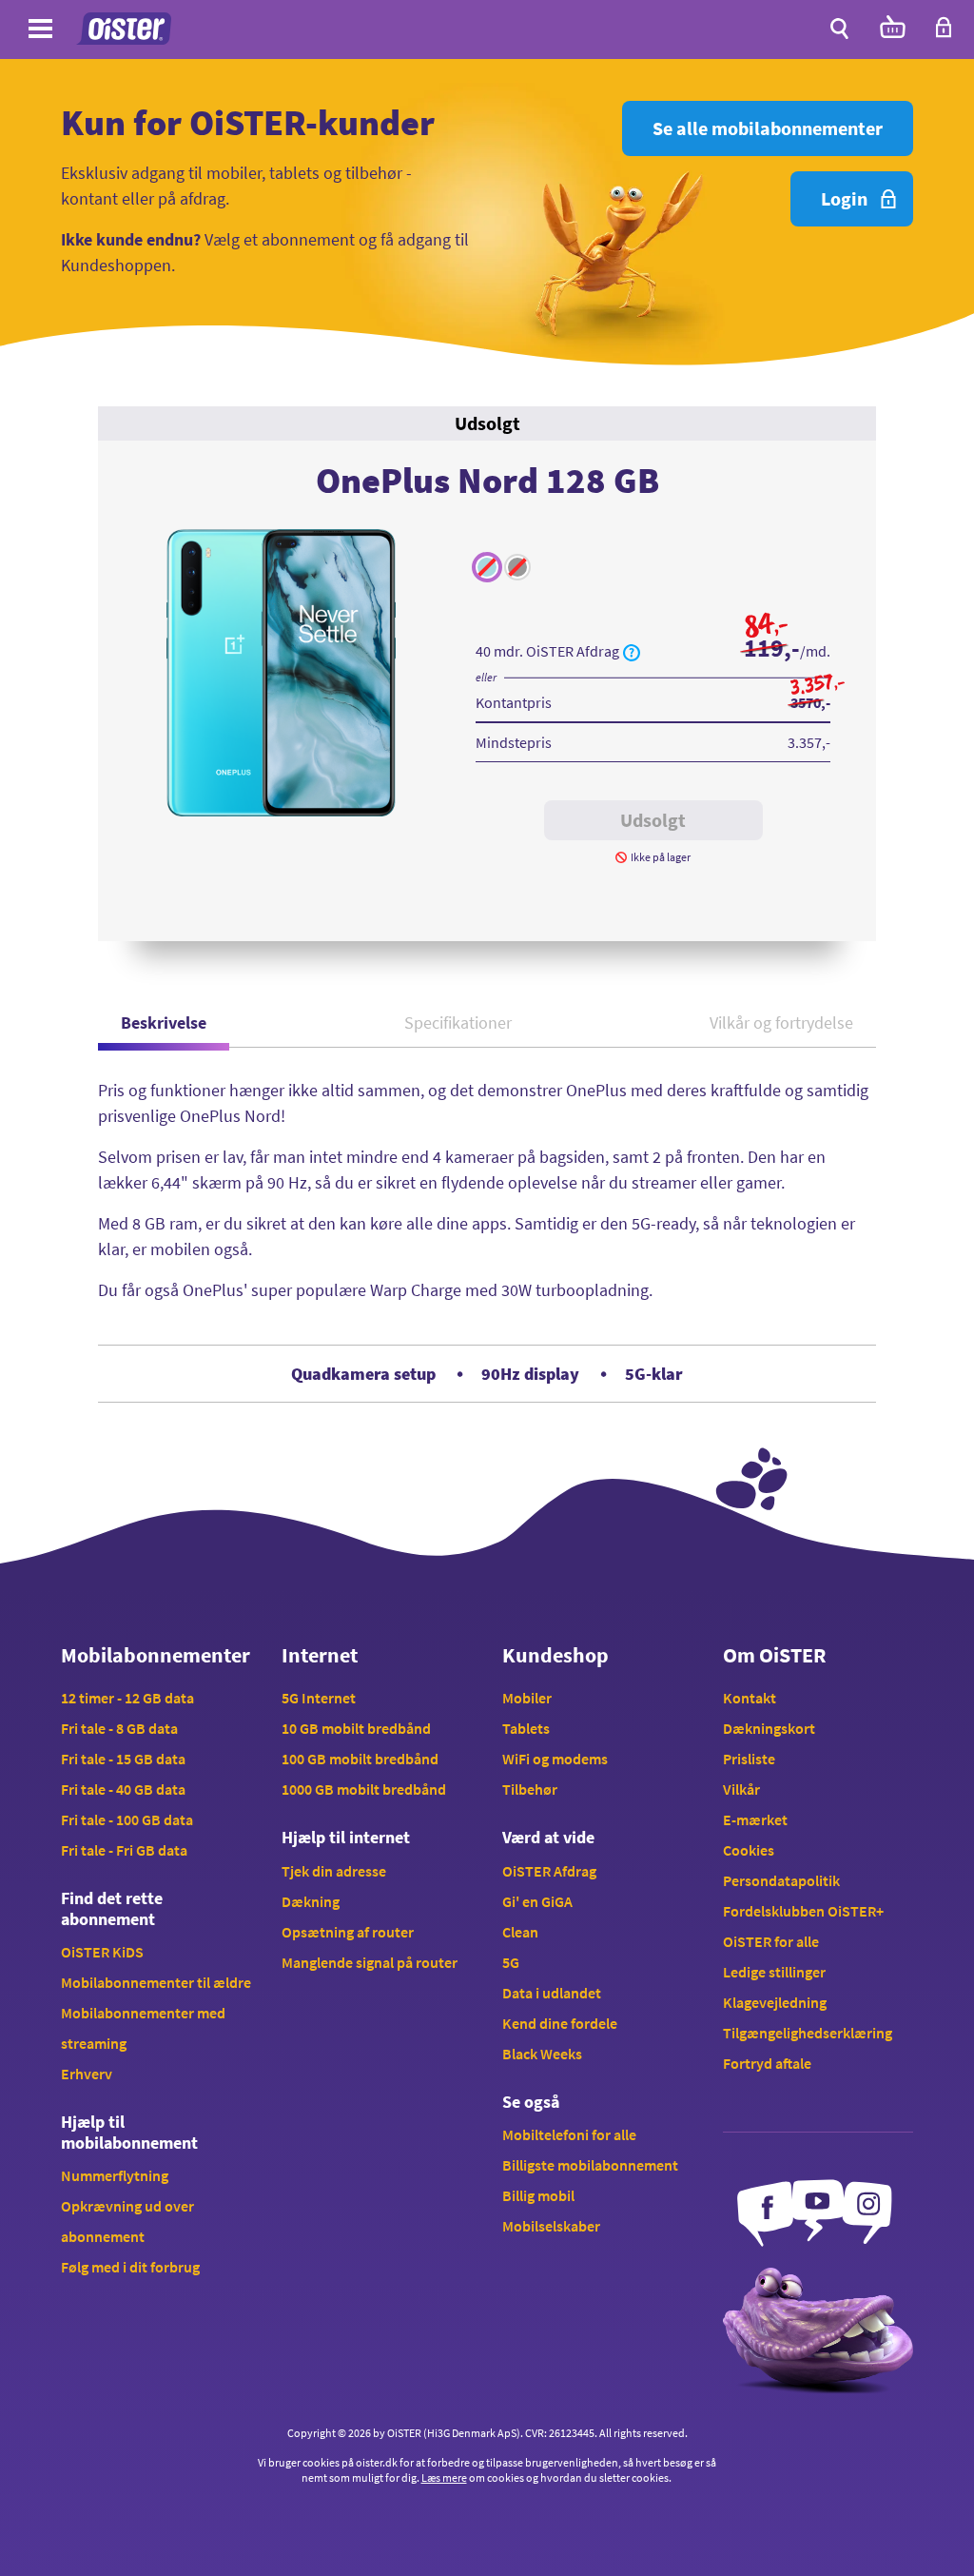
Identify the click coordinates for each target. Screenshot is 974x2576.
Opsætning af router (348, 1932)
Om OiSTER (774, 1655)
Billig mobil (538, 2195)
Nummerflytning (115, 2175)
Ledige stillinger (774, 1972)
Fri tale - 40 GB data (123, 1789)
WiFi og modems (555, 1759)
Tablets (526, 1728)
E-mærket (755, 1819)
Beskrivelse (164, 1023)
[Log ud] (944, 33)
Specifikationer (458, 1023)
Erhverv (87, 2074)
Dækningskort (769, 1728)
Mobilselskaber (551, 2226)
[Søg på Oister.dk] (839, 29)
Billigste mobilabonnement (590, 2165)
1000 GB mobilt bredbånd (364, 1789)
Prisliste (749, 1759)
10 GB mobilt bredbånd (356, 1728)
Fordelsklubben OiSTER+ (803, 1911)
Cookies (749, 1850)
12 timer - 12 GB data (127, 1698)
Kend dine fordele (560, 2023)
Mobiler (527, 1698)
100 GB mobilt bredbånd (360, 1759)
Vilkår (741, 1789)
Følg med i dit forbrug (130, 2267)
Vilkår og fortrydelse (781, 1023)
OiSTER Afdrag (549, 1871)
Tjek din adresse (334, 1871)
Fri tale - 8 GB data (119, 1728)
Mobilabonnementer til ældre (156, 1982)
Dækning (311, 1901)
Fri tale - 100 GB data (127, 1819)
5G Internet (319, 1698)
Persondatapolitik (781, 1880)
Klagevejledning (775, 2002)
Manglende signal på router (370, 1962)
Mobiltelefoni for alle (569, 2134)
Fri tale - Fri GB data (124, 1850)
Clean (520, 1932)
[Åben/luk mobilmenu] (40, 32)
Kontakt (750, 1698)
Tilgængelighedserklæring (808, 2033)
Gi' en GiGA (537, 1901)
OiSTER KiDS (102, 1952)
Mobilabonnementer (156, 1655)
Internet (320, 1655)
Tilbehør (530, 1789)
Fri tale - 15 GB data (123, 1759)
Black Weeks (542, 2054)
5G (511, 1962)
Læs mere (444, 2478)
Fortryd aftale (767, 2063)
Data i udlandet (552, 1993)
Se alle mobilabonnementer (768, 128)
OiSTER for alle (771, 1941)
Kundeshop (555, 1655)
